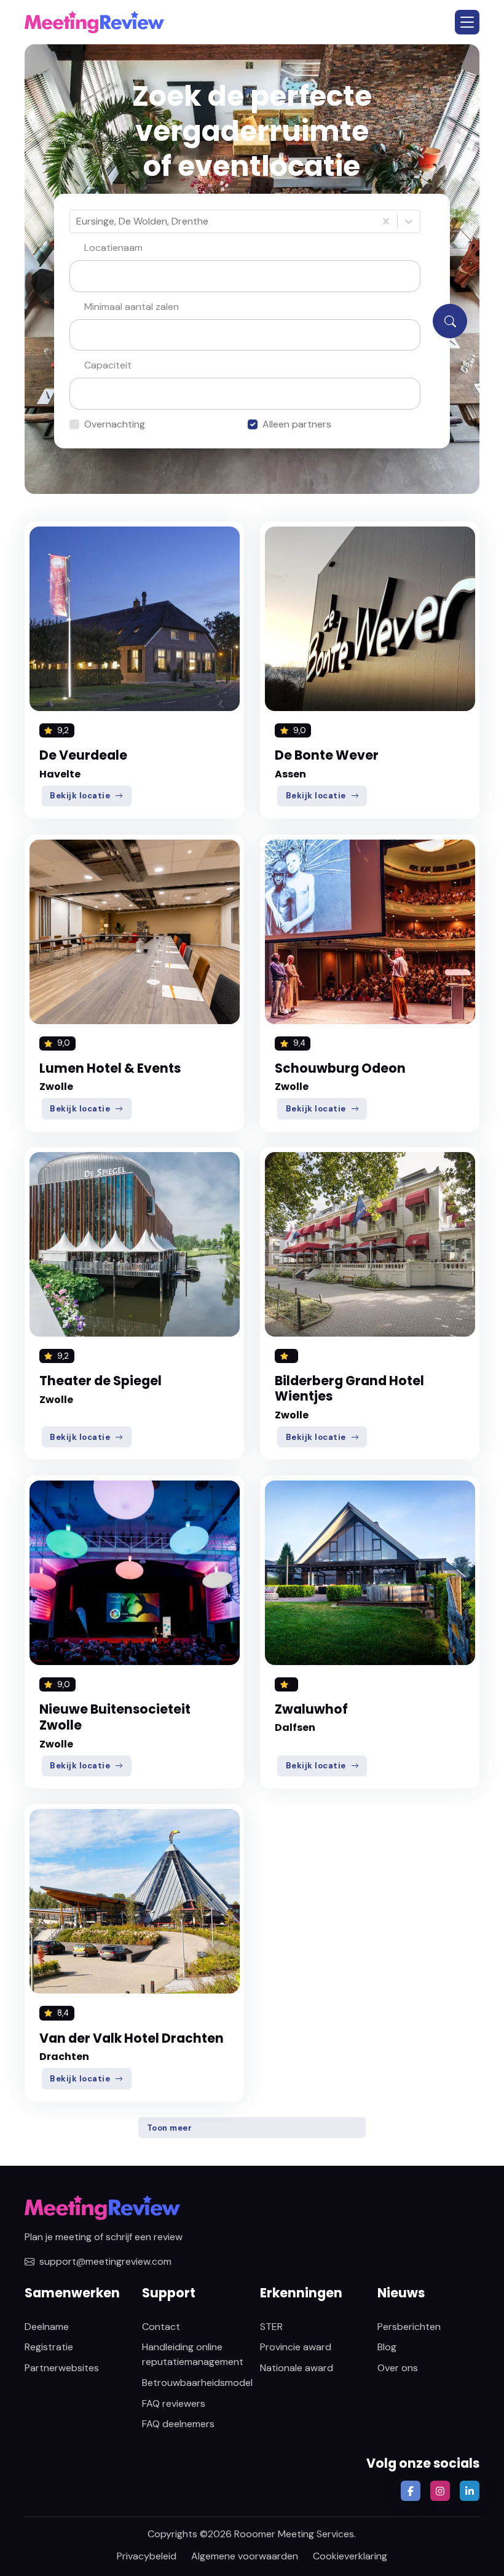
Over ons (398, 2368)
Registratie (49, 2347)
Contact (161, 2327)
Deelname (47, 2327)
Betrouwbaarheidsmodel (197, 2383)
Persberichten (409, 2327)
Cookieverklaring (350, 2556)
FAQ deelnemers (178, 2424)
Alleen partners (297, 424)
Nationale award (297, 2368)
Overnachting (115, 424)
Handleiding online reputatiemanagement (193, 2354)
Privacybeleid (147, 2556)
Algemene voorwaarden (245, 2556)
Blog (387, 2347)
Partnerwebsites (62, 2368)
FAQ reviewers (174, 2403)
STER (271, 2327)
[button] (467, 22)
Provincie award (296, 2347)
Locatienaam (113, 248)
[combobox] (77, 221)
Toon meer (170, 2128)
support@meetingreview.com (105, 2261)
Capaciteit (108, 365)
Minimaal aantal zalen (132, 307)
